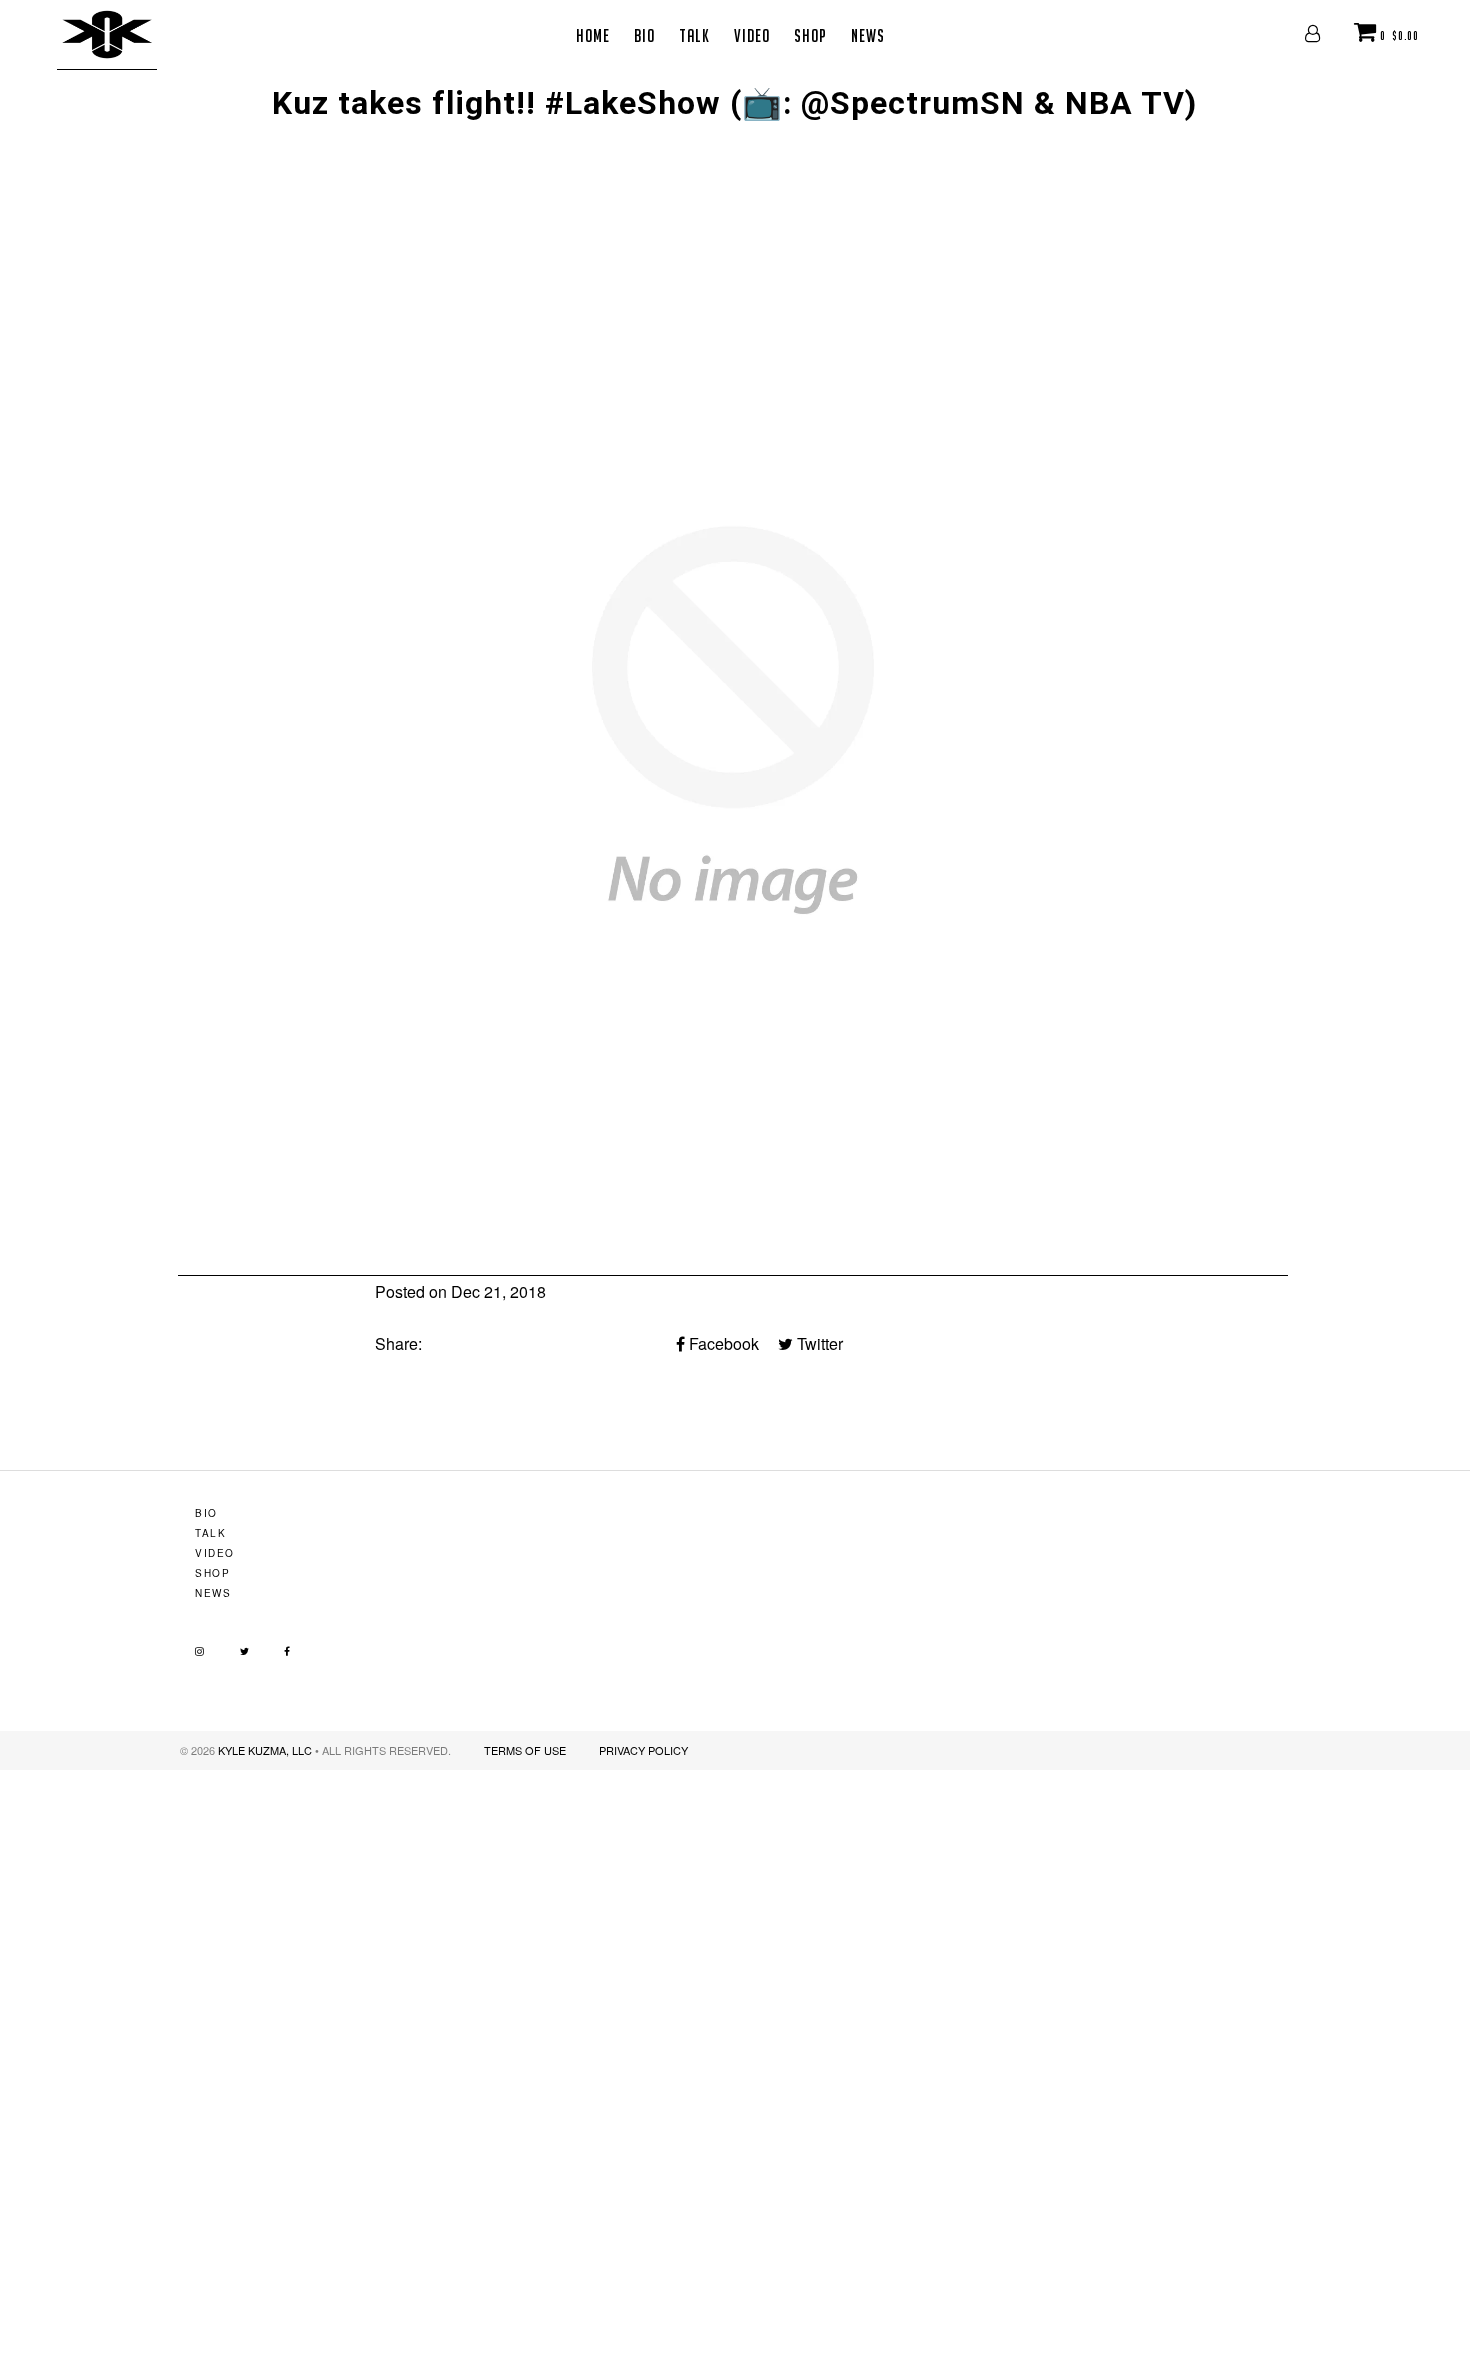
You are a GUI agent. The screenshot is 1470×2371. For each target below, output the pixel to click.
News (868, 35)
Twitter (818, 1343)
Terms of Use (525, 1750)
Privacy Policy (643, 1750)
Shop (810, 35)
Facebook (722, 1343)
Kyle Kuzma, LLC (265, 1750)
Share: (398, 1343)
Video (752, 35)
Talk (694, 35)
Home (593, 35)
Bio (644, 35)
